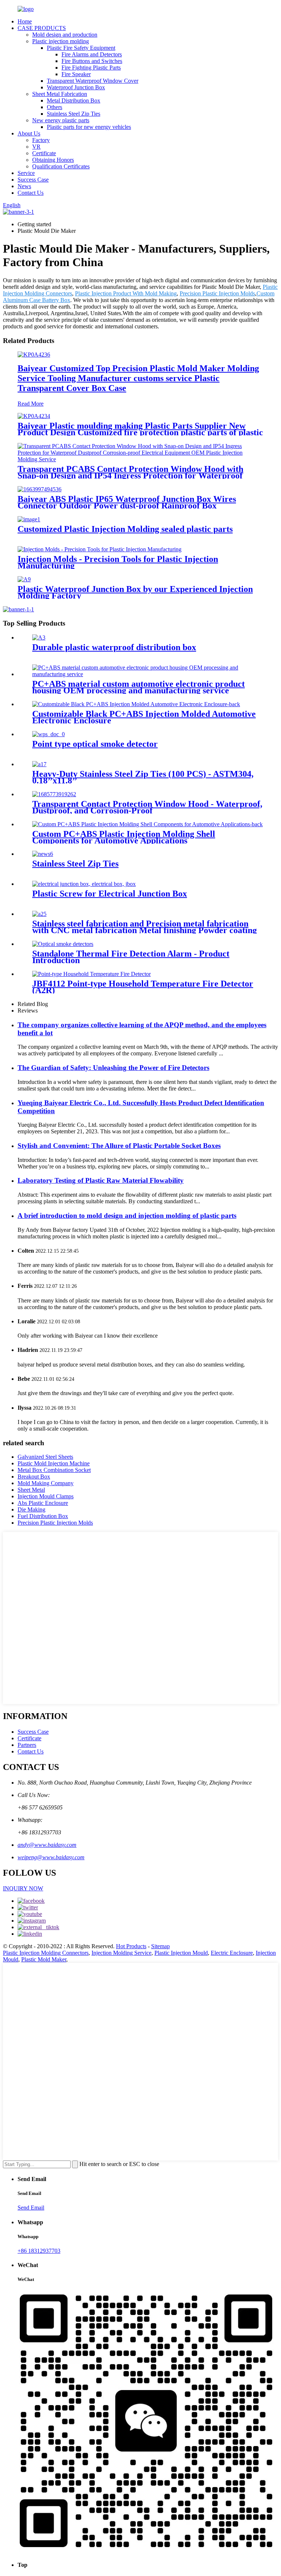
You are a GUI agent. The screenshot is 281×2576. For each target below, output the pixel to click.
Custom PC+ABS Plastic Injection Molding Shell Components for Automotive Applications (124, 837)
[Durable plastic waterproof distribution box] (39, 638)
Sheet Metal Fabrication (60, 94)
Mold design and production (65, 35)
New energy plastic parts (61, 120)
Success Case (33, 180)
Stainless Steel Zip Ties (74, 114)
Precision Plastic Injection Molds (217, 293)
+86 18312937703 (39, 2251)
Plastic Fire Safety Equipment (81, 48)
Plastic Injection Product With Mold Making (126, 293)
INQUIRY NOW (23, 1888)
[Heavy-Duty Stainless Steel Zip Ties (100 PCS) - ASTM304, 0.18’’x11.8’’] (39, 764)
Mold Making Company (46, 1483)
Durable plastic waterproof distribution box (114, 647)
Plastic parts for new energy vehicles (89, 127)
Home (25, 21)
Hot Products (131, 1946)
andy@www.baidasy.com (47, 1845)
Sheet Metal (31, 1490)
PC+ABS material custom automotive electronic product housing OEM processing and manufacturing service (138, 687)
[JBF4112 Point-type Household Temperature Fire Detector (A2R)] (91, 974)
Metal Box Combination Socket (54, 1470)
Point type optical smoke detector (95, 744)
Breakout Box (34, 1477)
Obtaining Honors (53, 160)
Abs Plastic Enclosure (43, 1503)
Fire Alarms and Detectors (92, 54)
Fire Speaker (76, 74)
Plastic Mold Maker (44, 1959)
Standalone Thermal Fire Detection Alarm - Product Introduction (131, 957)
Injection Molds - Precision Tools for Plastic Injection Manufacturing (118, 562)
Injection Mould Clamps (46, 1496)
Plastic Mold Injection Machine (54, 1463)
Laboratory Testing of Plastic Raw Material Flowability (101, 1180)
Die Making (31, 1509)
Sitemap (160, 1946)
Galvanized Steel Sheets (45, 1457)
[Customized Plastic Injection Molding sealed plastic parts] (29, 519)
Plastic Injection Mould (181, 1953)
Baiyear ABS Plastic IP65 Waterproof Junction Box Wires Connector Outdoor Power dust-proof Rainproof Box (127, 502)
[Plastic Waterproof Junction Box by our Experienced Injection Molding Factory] (24, 579)
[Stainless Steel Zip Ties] (43, 854)
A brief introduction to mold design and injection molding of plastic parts (127, 1216)
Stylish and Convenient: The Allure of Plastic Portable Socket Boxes (119, 1146)
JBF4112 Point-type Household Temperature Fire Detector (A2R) (143, 987)
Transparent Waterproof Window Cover (93, 81)
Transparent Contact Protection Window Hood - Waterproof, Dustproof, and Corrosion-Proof (147, 807)
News (24, 186)
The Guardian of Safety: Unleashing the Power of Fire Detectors (113, 1068)
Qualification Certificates (61, 166)
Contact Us (31, 193)
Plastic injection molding (61, 41)
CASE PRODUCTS (42, 28)
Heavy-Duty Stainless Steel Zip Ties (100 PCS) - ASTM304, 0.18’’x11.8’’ (143, 777)
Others (55, 107)
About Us (29, 133)
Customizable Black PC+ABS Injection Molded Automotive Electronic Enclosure (144, 717)
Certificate (44, 153)
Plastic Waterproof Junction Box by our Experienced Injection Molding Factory (135, 592)
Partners (27, 1745)
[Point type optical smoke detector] (48, 734)
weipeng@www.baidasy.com (51, 1857)
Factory (41, 140)
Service (26, 173)
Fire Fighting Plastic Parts (91, 68)
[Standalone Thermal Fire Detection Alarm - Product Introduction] (63, 944)
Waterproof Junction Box (76, 87)
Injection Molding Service (121, 1953)
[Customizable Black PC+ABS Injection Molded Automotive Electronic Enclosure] (136, 704)
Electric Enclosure (232, 1953)
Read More (31, 404)
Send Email (31, 2208)
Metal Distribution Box (74, 100)
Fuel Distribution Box (43, 1516)
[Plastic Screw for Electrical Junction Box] (84, 884)
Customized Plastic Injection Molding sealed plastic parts (125, 529)
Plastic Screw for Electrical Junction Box (110, 894)
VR (36, 147)
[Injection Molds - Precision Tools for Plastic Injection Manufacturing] (100, 549)
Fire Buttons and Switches (92, 61)
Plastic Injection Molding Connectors (46, 1953)
